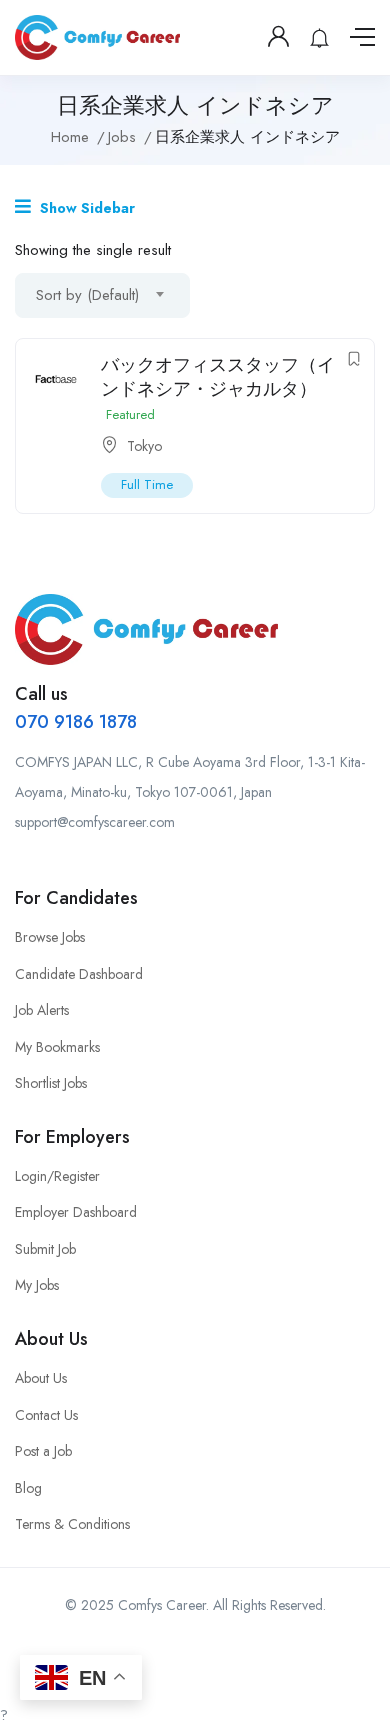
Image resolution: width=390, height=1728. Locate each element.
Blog (28, 1488)
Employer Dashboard (76, 1212)
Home (70, 137)
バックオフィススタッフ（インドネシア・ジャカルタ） (218, 376)
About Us (41, 1378)
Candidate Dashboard (79, 974)
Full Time (147, 484)
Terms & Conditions (72, 1524)
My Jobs (37, 1285)
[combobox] (102, 295)
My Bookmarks (57, 1047)
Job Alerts (42, 1010)
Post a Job (43, 1451)
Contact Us (46, 1415)
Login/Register (57, 1176)
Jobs (122, 137)
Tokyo (144, 446)
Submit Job (45, 1249)
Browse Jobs (50, 937)
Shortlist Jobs (51, 1083)
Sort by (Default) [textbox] (87, 295)
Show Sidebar (85, 208)
